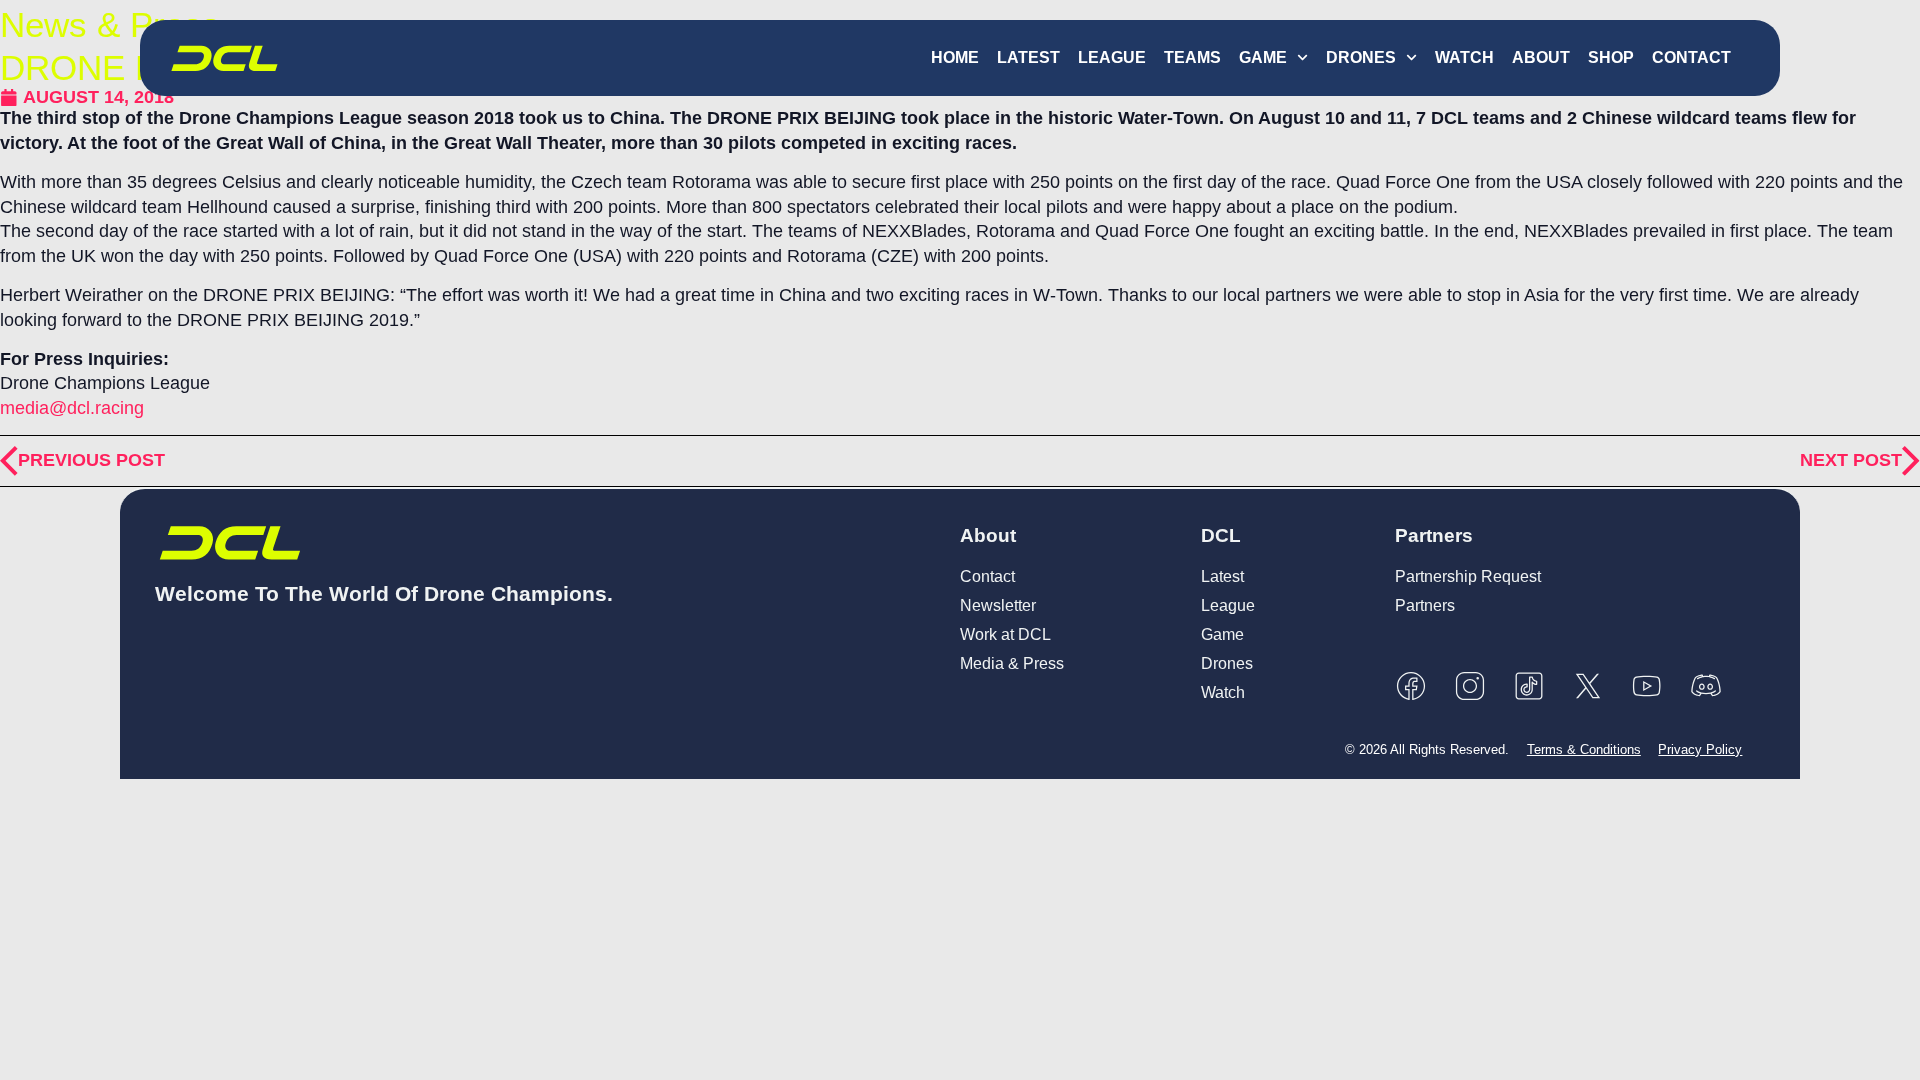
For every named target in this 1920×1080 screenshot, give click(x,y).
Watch (1464, 57)
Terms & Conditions (1584, 749)
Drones (1361, 57)
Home (955, 57)
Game (1263, 57)
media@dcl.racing (72, 408)
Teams (1192, 57)
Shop (1611, 57)
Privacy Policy (1700, 749)
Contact (1691, 57)
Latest (1028, 57)
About (1541, 57)
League (1112, 57)
